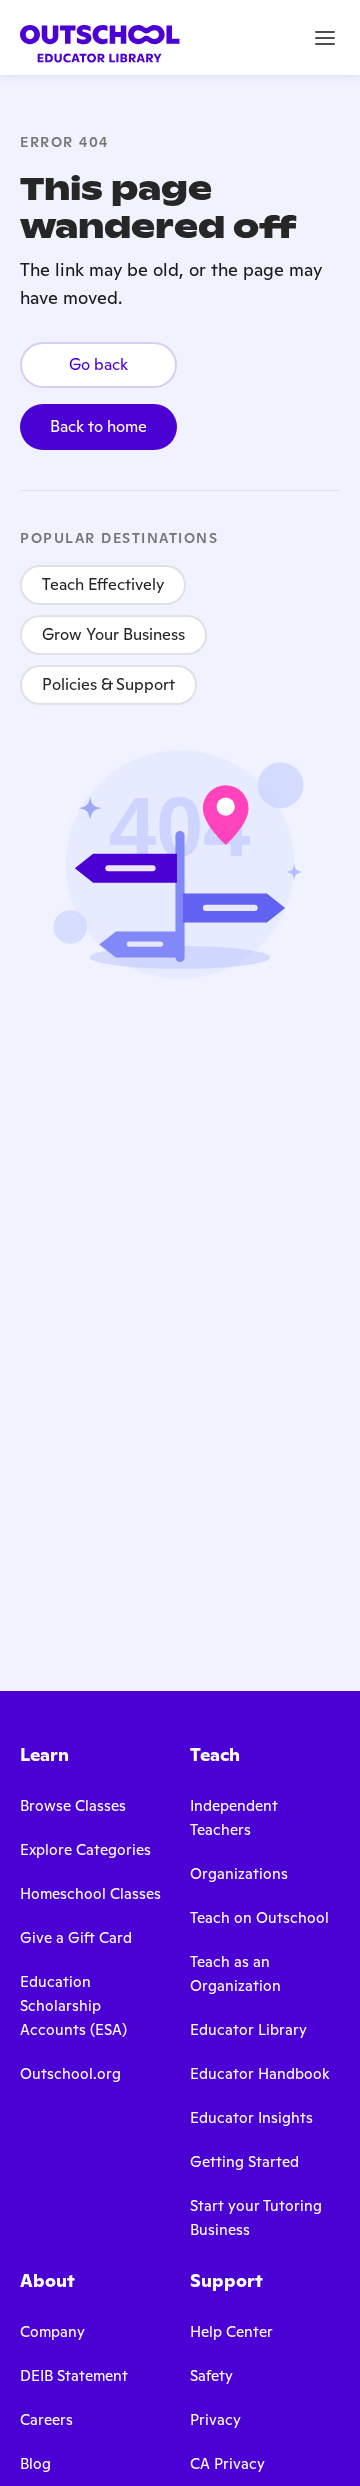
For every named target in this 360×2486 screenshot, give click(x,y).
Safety (211, 2375)
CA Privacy (227, 2463)
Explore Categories (85, 1849)
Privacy (215, 2419)
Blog (35, 2463)
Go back (98, 364)
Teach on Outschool (259, 1917)
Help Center (231, 2331)
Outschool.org (70, 2073)
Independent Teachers (234, 1817)
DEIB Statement (74, 2375)
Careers (46, 2419)
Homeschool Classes (90, 1893)
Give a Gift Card (76, 1937)
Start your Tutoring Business (256, 2217)
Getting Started (244, 2161)
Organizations (239, 1873)
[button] (325, 38)
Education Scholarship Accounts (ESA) (73, 2005)
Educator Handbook (260, 2073)
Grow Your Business (113, 634)
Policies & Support (108, 684)
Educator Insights (251, 2117)
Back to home (98, 426)
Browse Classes (73, 1805)
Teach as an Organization (235, 1973)
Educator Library (248, 2029)
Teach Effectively (103, 584)
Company (52, 2331)
